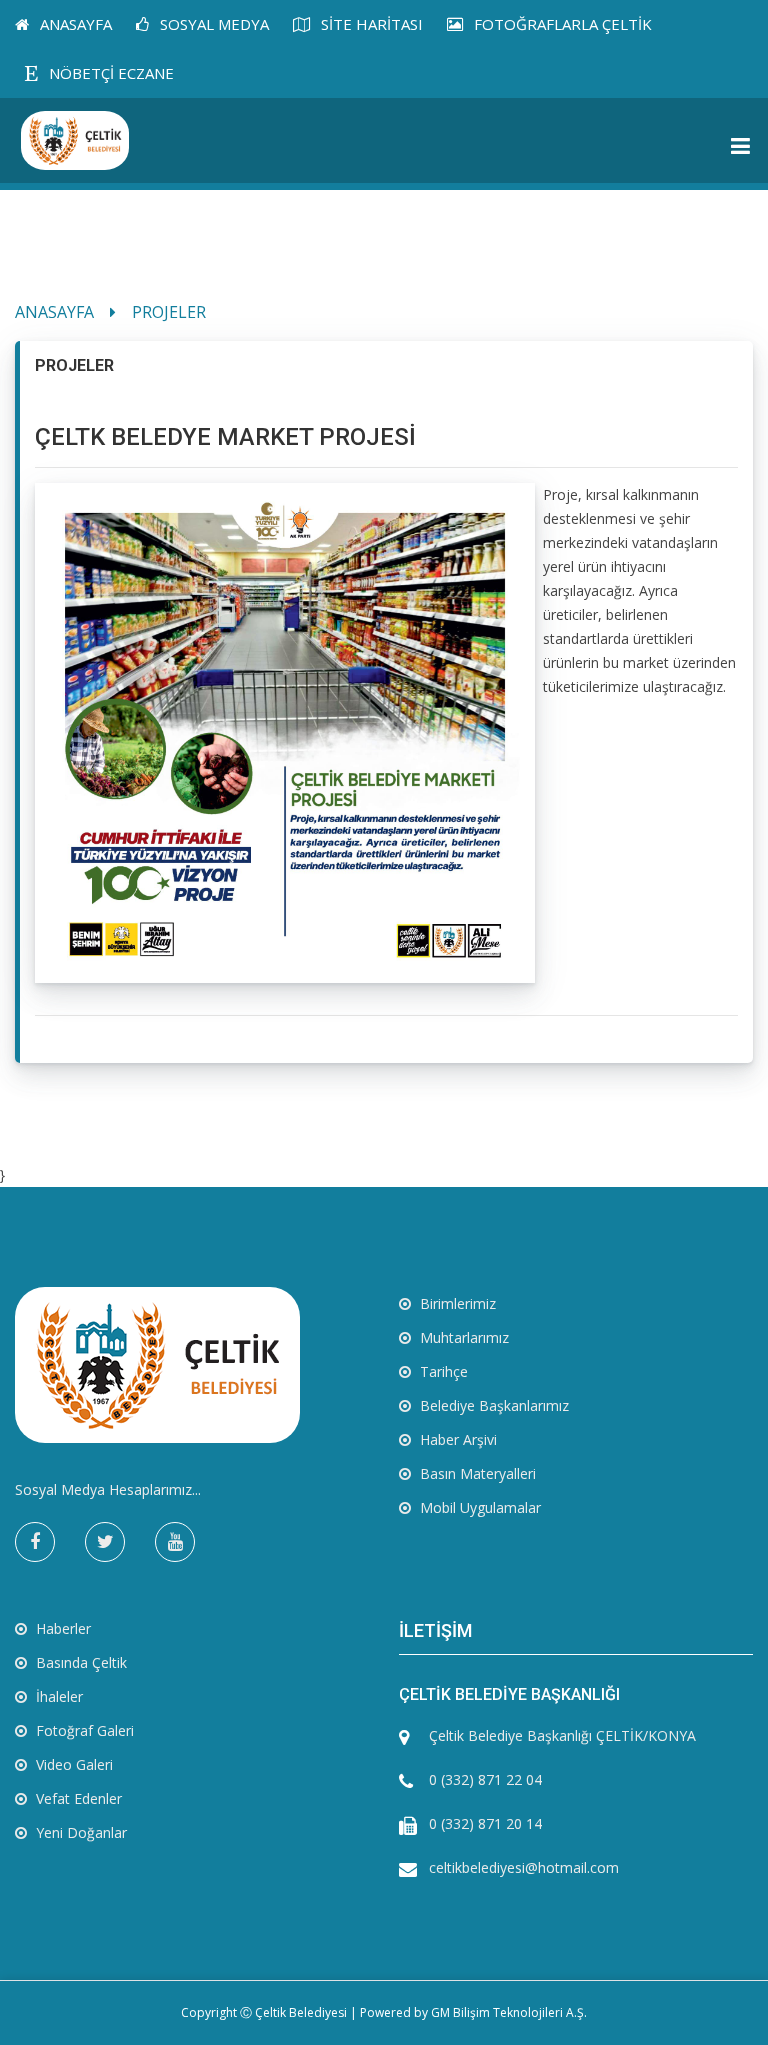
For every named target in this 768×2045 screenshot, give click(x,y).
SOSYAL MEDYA (212, 24)
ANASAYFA (74, 24)
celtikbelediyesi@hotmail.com (524, 1867)
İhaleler (57, 1696)
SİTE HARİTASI (370, 24)
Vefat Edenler (77, 1798)
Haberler (61, 1628)
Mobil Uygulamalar (478, 1507)
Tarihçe (442, 1371)
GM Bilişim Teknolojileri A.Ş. (509, 2012)
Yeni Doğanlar (79, 1832)
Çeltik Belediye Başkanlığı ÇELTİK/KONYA (562, 1735)
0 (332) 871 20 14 (485, 1823)
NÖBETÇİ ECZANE (109, 73)
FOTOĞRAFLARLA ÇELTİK (561, 24)
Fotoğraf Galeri (83, 1730)
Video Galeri (72, 1764)
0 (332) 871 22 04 (485, 1779)
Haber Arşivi (456, 1439)
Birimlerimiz (456, 1303)
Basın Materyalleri (476, 1473)
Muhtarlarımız (462, 1337)
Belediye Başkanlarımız (492, 1405)
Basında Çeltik (79, 1662)
